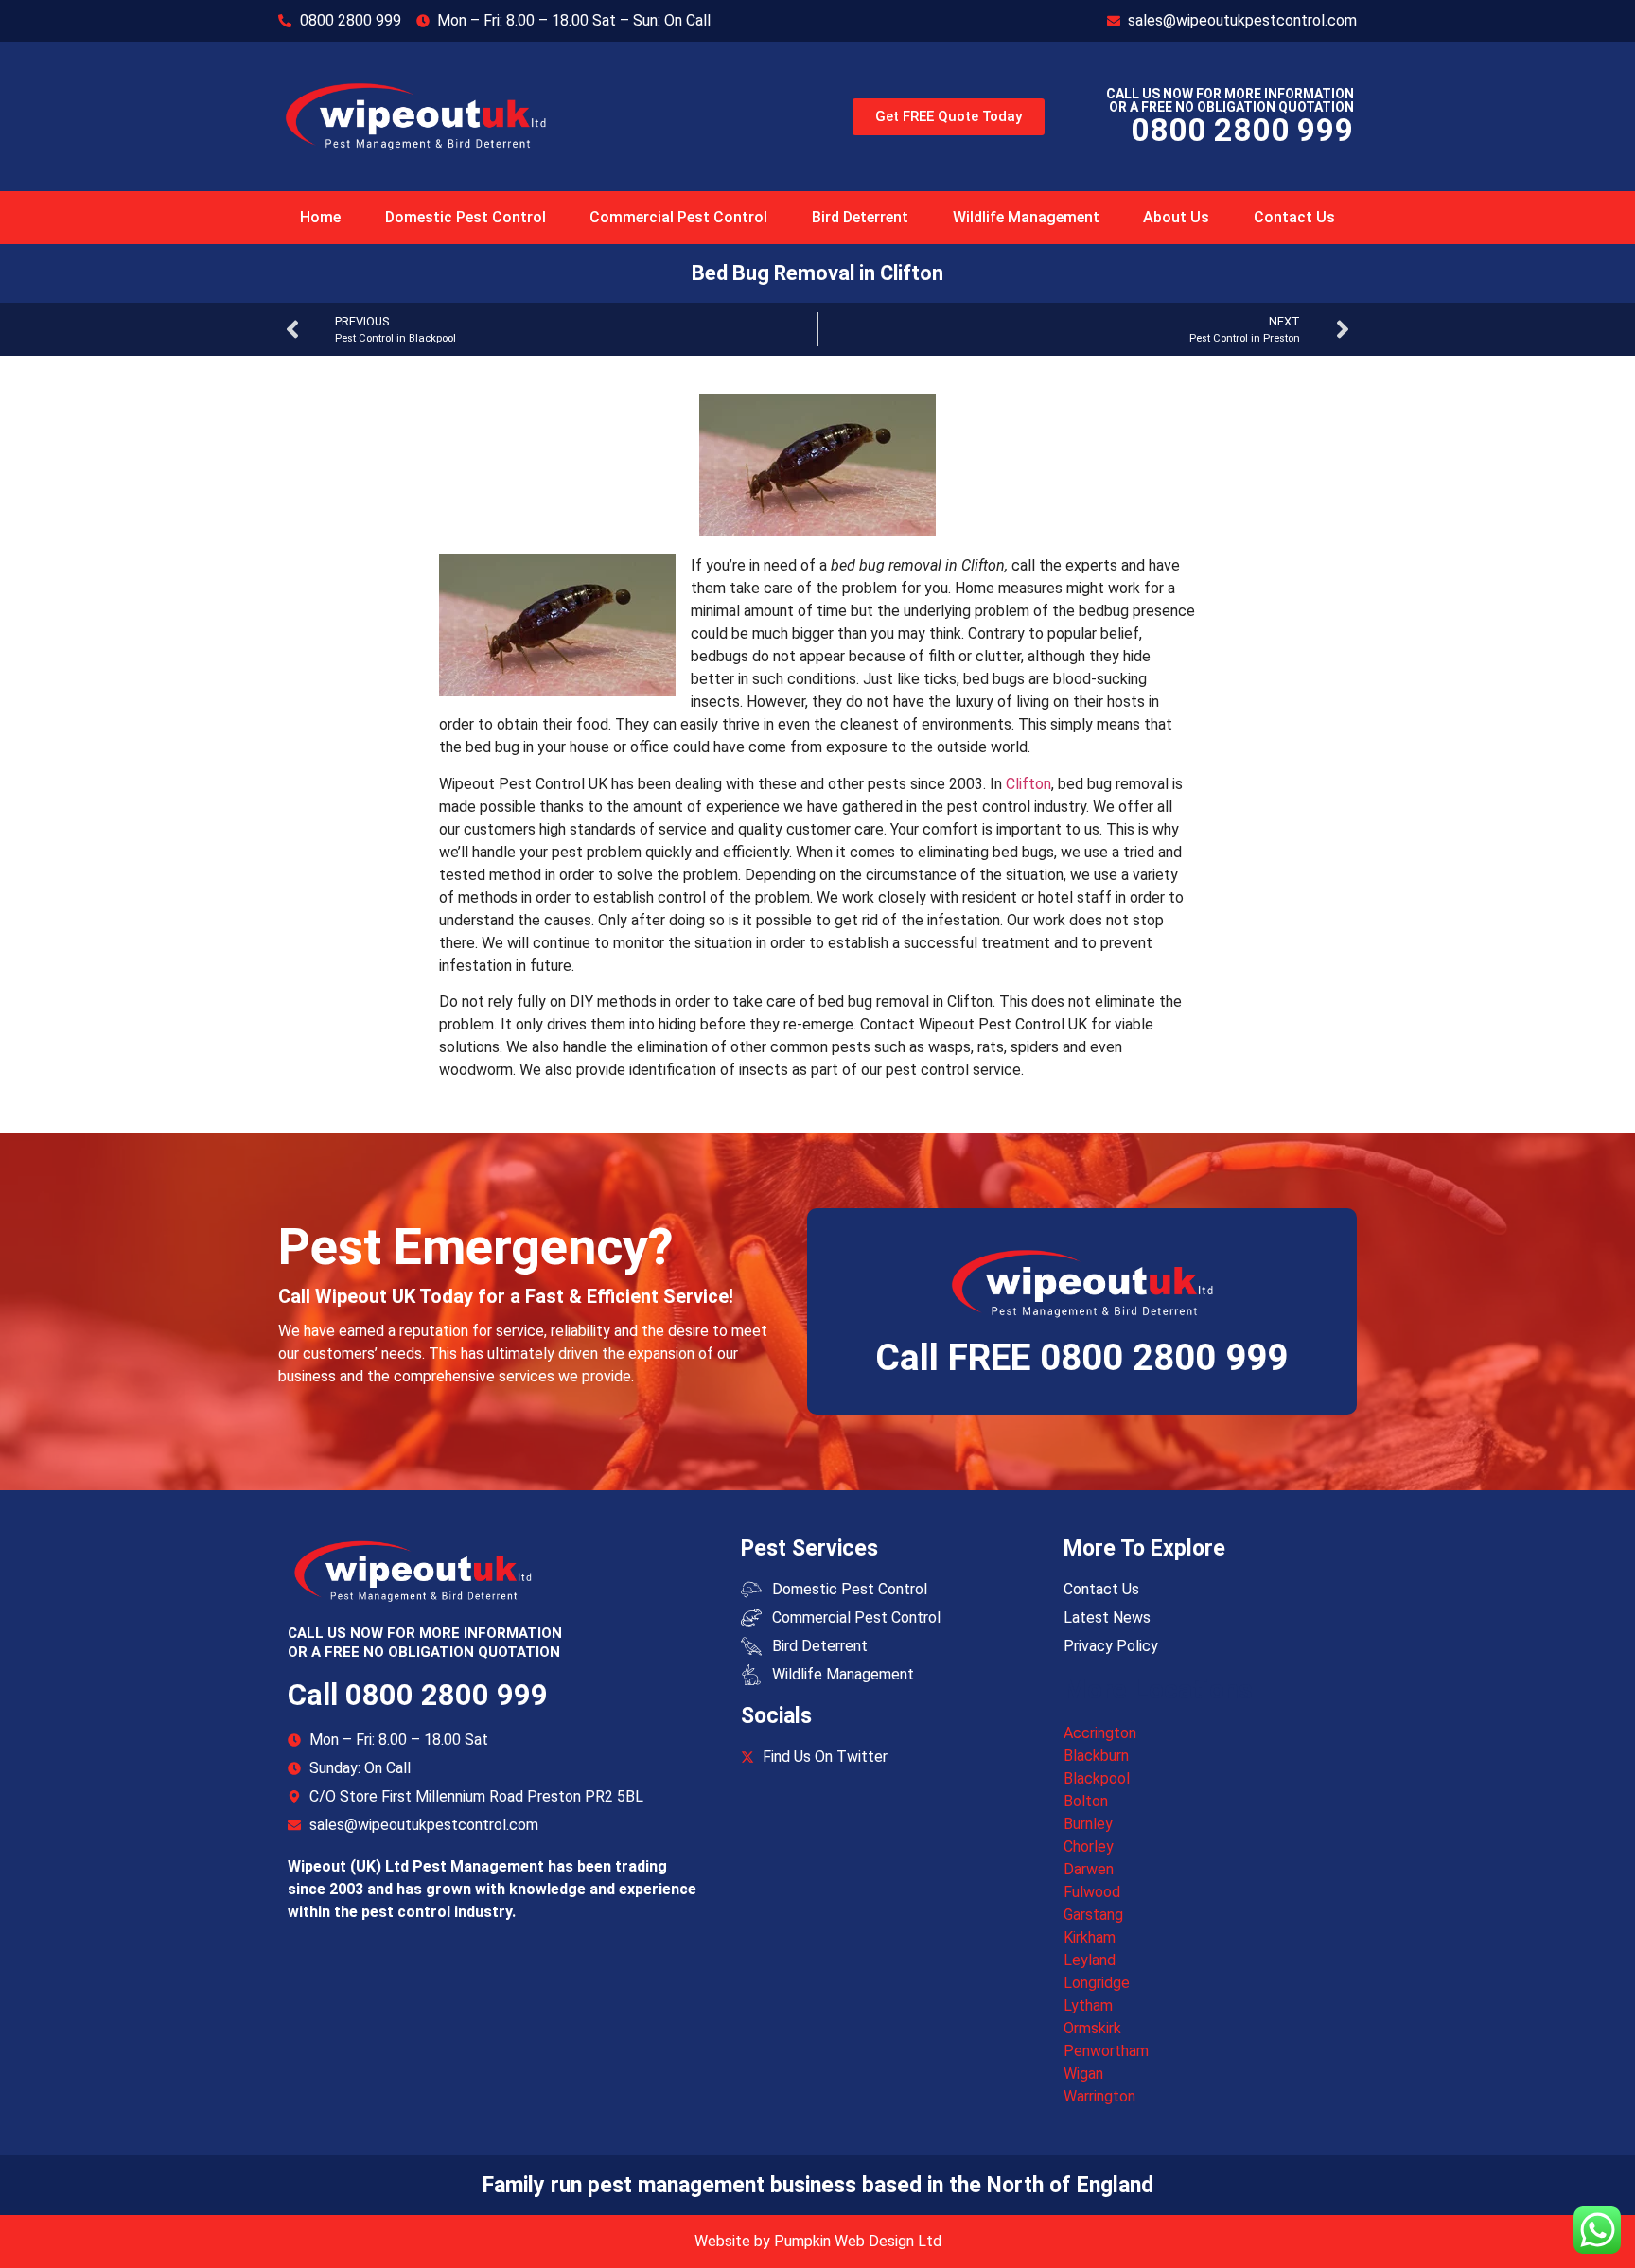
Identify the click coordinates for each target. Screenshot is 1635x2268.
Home (320, 217)
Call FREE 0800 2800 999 (1081, 1358)
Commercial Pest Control (678, 217)
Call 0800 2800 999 (418, 1695)
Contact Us (1294, 217)
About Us (1176, 217)
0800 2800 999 (1242, 130)
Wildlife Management (1026, 217)
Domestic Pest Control (466, 217)
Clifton (1028, 784)
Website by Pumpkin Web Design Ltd (818, 2241)
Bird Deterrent (860, 217)
